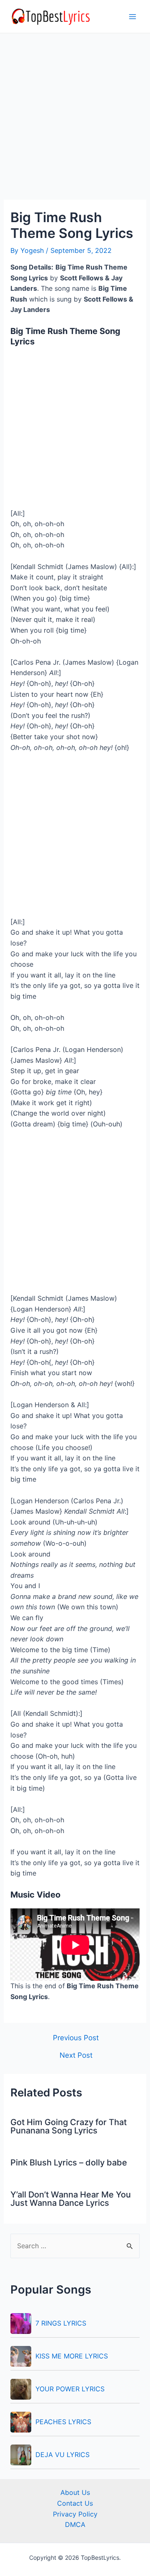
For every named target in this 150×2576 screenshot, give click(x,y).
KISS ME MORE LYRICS (72, 2356)
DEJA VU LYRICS (62, 2455)
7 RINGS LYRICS (61, 2323)
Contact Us (75, 2503)
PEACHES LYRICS (63, 2422)
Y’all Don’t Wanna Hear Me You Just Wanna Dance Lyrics (71, 2199)
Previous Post (76, 2038)
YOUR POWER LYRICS (70, 2389)
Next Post (76, 2055)
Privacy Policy (75, 2514)
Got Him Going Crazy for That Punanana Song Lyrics (69, 2126)
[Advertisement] (75, 121)
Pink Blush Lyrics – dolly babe (69, 2163)
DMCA (75, 2524)
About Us (75, 2492)
